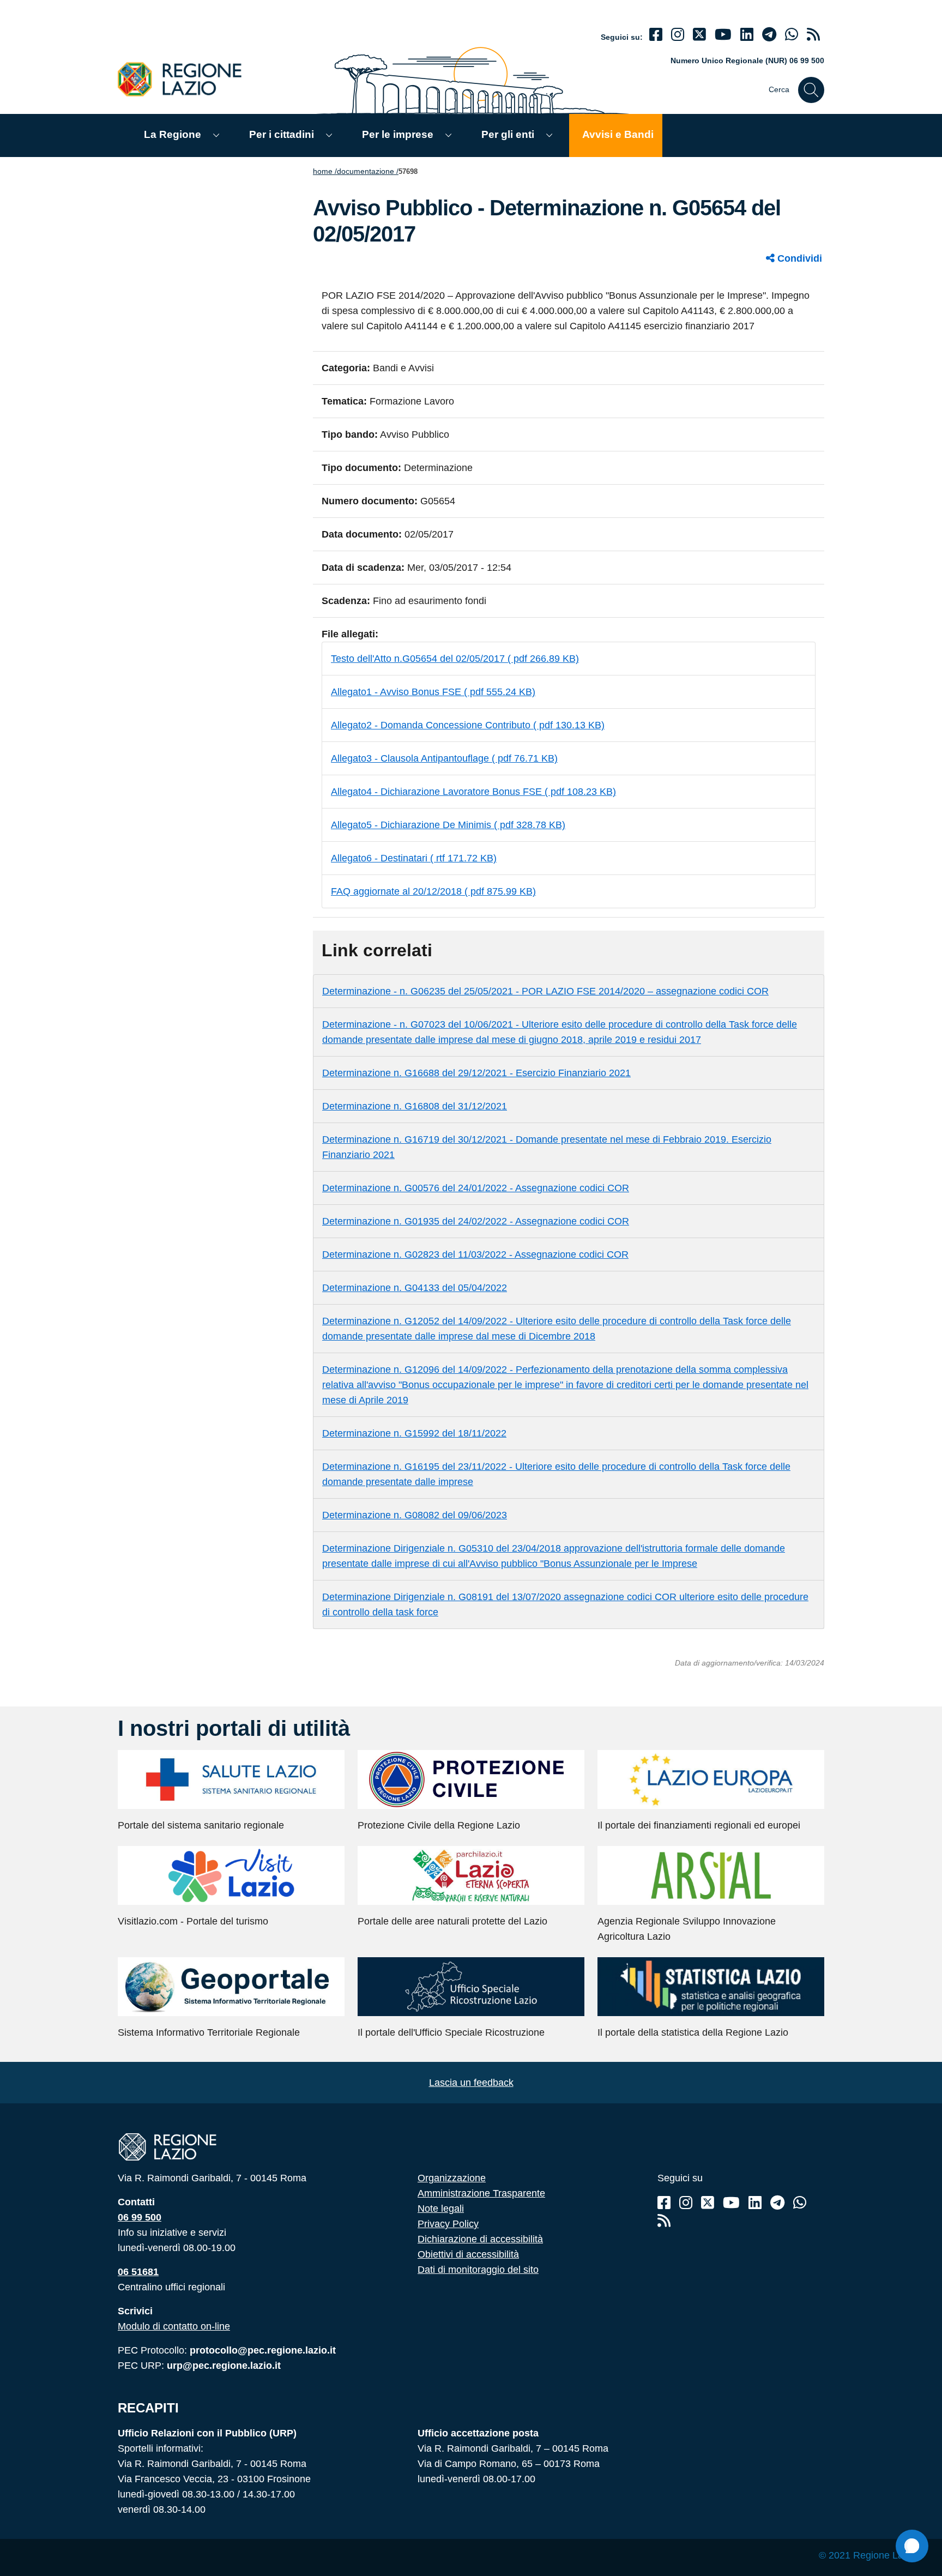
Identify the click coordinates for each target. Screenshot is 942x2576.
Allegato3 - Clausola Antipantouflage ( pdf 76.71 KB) (444, 758)
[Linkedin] (747, 35)
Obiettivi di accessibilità (468, 2254)
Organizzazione (452, 2178)
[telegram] (769, 35)
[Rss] (664, 2221)
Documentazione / (368, 171)
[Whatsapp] (792, 35)
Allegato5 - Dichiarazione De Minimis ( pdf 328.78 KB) (448, 825)
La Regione (173, 134)
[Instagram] (678, 35)
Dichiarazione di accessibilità (480, 2239)
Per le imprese (398, 134)
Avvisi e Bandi (618, 134)
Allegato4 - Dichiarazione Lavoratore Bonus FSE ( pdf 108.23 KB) (473, 792)
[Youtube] (723, 35)
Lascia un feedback (471, 2083)
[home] (186, 79)
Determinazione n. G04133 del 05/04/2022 (415, 1288)
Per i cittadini (282, 134)
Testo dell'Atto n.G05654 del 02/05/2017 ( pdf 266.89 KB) (455, 659)
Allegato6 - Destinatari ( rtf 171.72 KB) (414, 858)
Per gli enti (508, 134)
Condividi (798, 258)
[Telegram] (777, 2203)
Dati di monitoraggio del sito (478, 2270)
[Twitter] (699, 35)
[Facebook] (656, 35)
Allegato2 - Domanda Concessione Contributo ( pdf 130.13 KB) (468, 725)
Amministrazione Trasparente (481, 2193)
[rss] (813, 35)
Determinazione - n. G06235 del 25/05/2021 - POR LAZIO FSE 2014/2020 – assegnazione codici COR (545, 991)
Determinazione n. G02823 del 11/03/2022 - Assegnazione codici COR (475, 1254)
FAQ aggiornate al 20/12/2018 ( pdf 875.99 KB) (433, 891)
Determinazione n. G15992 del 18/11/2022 (414, 1433)
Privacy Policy (448, 2224)
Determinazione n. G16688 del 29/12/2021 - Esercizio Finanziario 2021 (476, 1073)
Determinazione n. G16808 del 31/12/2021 (415, 1106)
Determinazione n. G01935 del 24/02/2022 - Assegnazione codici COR (476, 1221)
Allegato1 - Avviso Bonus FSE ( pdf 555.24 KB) (433, 692)
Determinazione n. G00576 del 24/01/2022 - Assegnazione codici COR (476, 1188)
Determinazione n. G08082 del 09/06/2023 (415, 1515)
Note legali (441, 2209)
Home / (325, 171)
